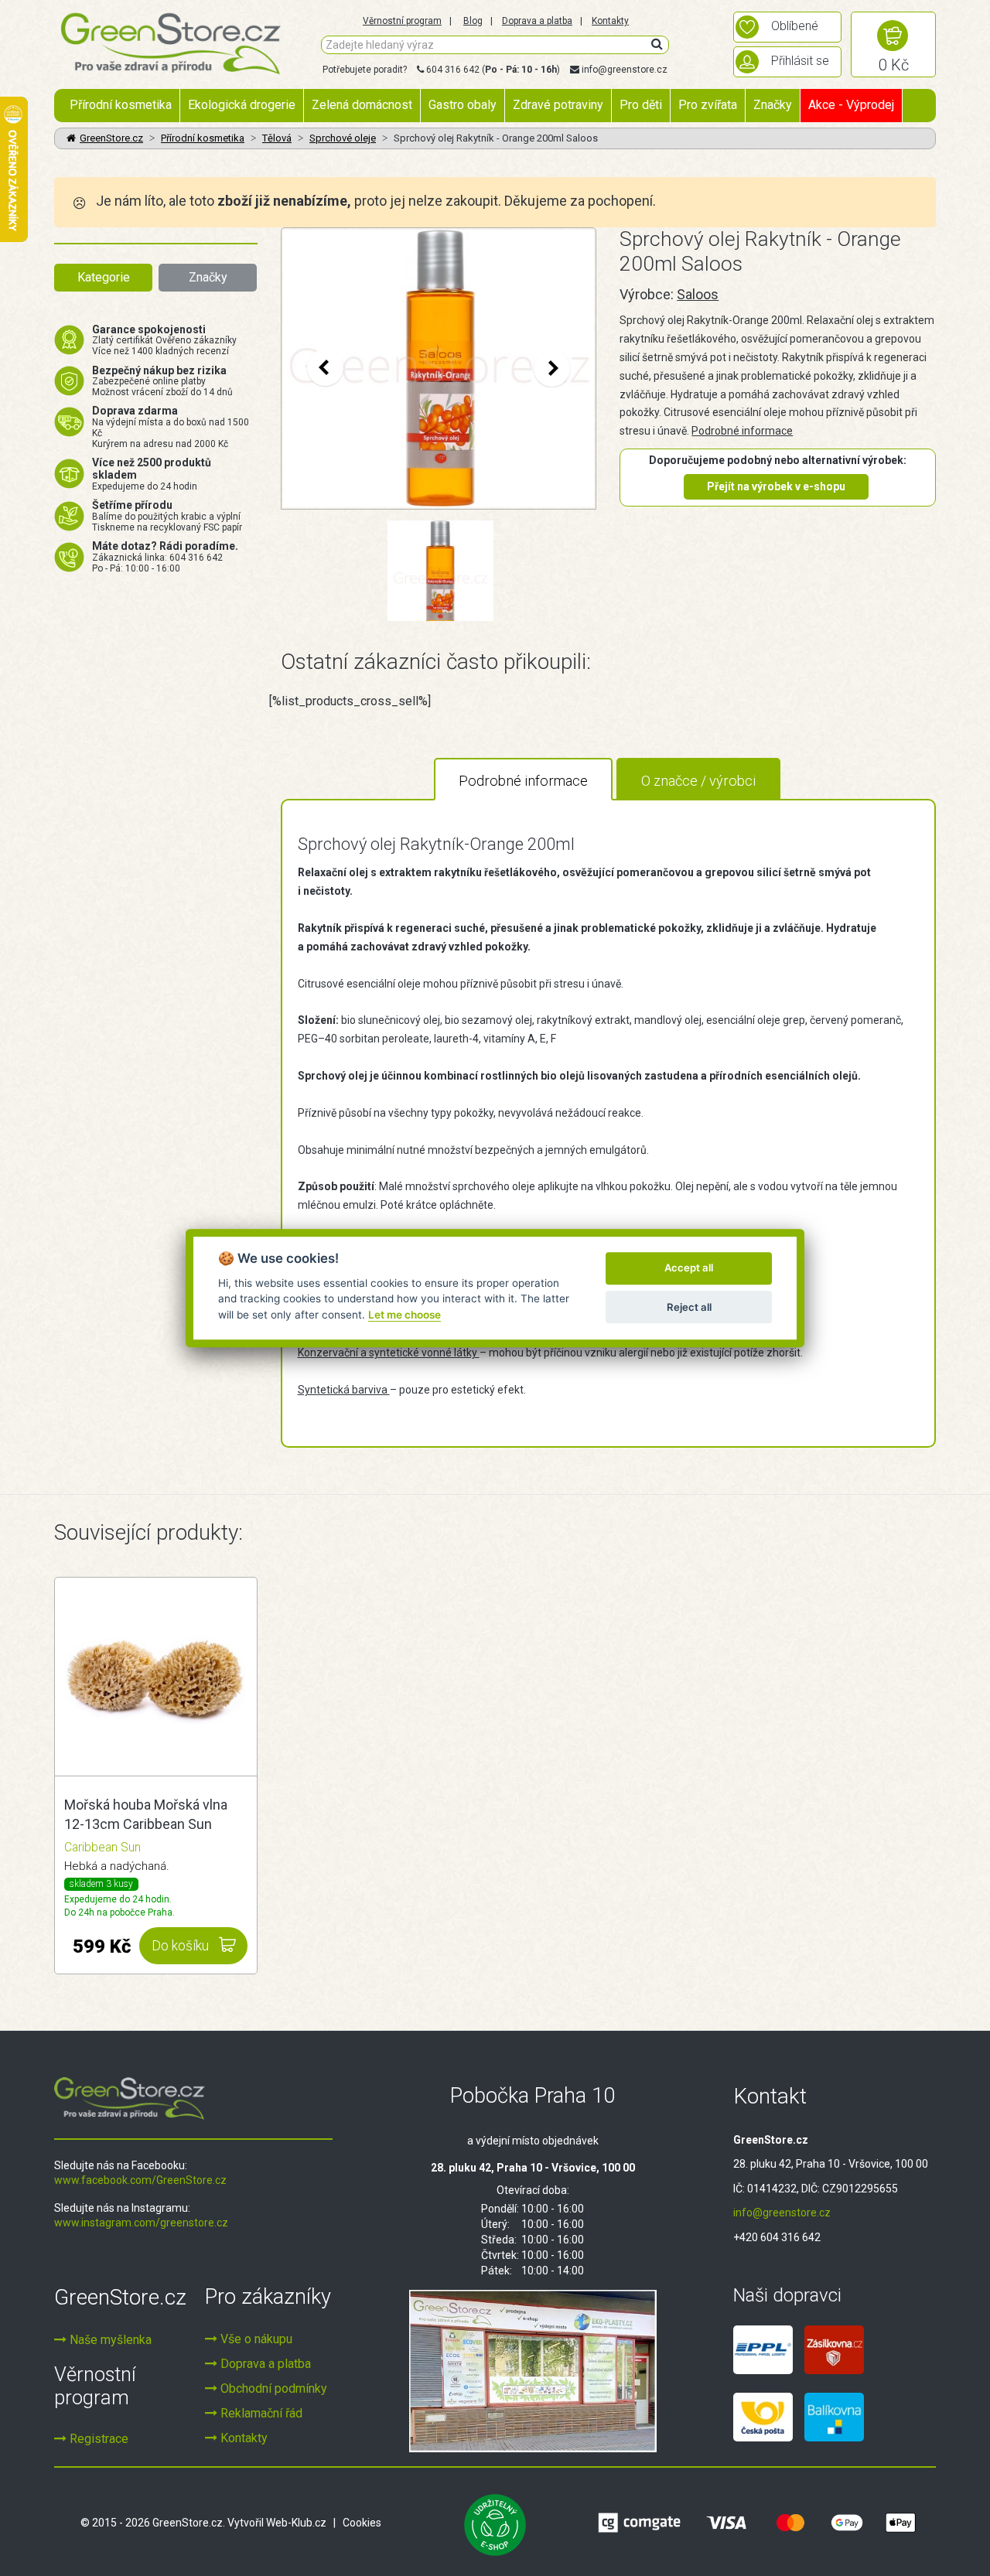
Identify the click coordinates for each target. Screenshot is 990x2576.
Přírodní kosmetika (121, 105)
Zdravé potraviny (558, 105)
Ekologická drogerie (242, 105)
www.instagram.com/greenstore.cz (141, 2223)
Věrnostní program (402, 21)
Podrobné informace (742, 431)
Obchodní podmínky (272, 2388)
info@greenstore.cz (625, 70)
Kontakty (610, 21)
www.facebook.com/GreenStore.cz (140, 2180)
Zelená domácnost (362, 105)
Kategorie (104, 277)
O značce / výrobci (698, 781)
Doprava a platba (537, 21)
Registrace (97, 2439)
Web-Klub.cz (296, 2523)
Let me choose (405, 1315)
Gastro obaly (463, 105)
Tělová (277, 138)
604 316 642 (453, 70)
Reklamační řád (260, 2413)
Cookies (362, 2523)
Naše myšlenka (109, 2340)
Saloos (698, 294)
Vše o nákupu (255, 2339)
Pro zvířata (708, 105)
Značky (773, 105)
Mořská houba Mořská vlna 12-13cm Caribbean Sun (146, 1815)
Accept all (689, 1268)
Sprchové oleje (343, 138)
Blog (473, 21)
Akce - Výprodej (851, 105)
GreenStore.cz (111, 138)
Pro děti (641, 105)
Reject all (689, 1307)
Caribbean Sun (102, 1847)
